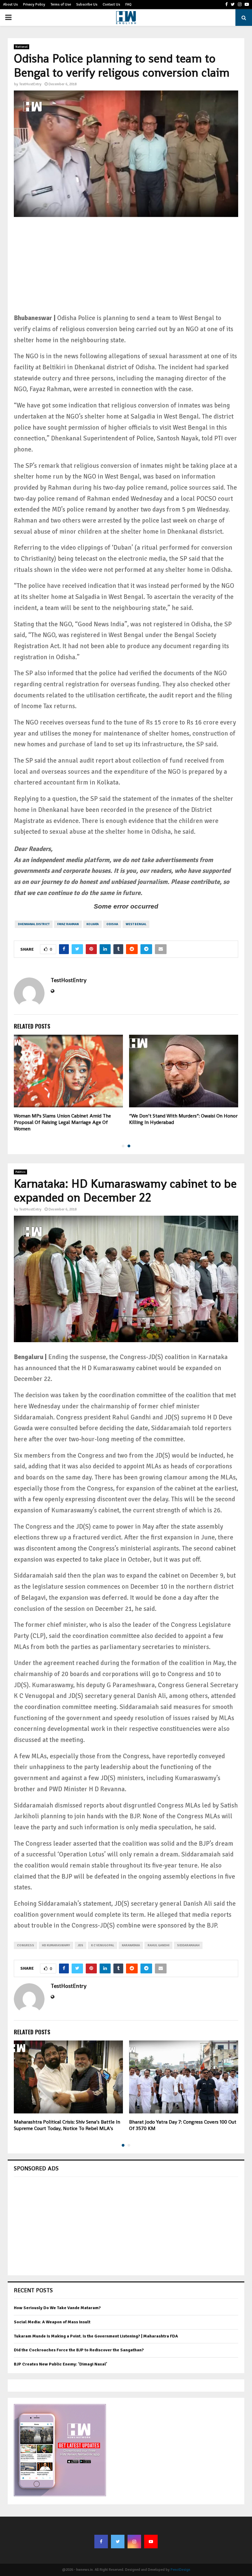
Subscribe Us (87, 4)
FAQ (128, 4)
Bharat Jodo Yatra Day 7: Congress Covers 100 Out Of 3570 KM (183, 2125)
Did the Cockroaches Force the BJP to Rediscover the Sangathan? (79, 2350)
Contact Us (111, 4)
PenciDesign (180, 2570)
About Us (10, 4)
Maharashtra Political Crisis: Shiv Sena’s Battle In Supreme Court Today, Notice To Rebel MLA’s (67, 2125)
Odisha (112, 924)
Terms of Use (61, 4)
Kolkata (93, 924)
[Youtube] (151, 2542)
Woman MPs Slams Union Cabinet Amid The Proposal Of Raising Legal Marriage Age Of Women (62, 1122)
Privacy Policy (34, 4)
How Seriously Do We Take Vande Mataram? (57, 2308)
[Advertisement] (126, 270)
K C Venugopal (102, 1945)
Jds (81, 1945)
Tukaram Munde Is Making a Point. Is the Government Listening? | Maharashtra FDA (96, 2336)
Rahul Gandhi (158, 1945)
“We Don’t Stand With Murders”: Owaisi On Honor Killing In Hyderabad (183, 1119)
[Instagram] (134, 2542)
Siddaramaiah (188, 1945)
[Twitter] (118, 2542)
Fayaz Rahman (68, 924)
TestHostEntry (30, 84)
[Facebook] (101, 2542)
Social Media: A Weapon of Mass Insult (52, 2322)
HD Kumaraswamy (56, 1945)
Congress (26, 1945)
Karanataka (131, 1945)
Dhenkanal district (34, 924)
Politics (20, 1172)
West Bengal (136, 924)
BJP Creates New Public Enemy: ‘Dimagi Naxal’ (61, 2364)
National (22, 47)
